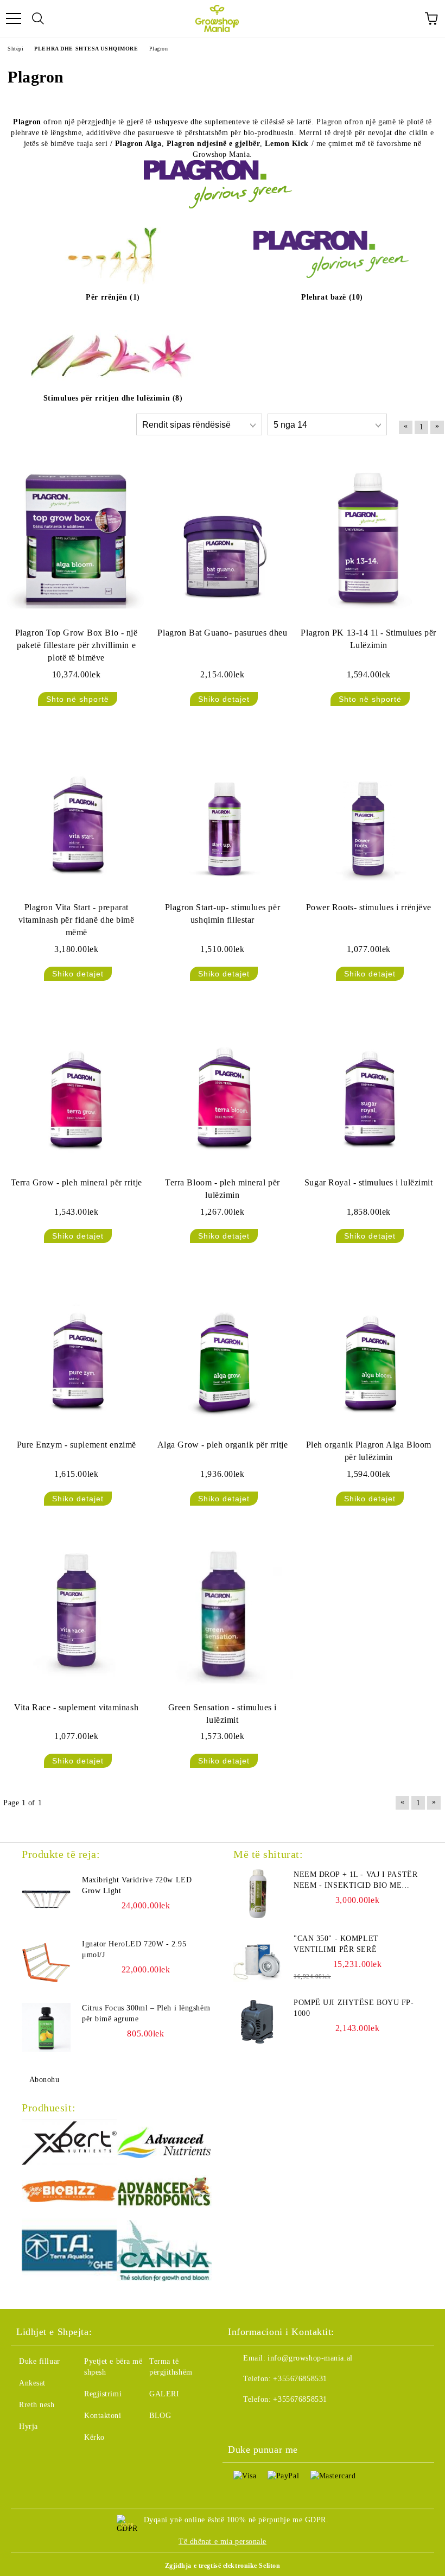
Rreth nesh (37, 2405)
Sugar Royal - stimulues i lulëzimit (369, 1182)
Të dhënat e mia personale (223, 2542)
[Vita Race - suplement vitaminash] (76, 1613)
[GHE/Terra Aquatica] (69, 2252)
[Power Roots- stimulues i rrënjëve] (369, 814)
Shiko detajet (224, 699)
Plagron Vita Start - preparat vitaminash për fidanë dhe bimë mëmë (77, 920)
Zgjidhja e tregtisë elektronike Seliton (223, 2566)
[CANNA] (164, 2252)
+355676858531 (300, 2379)
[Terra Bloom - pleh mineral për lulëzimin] (222, 1089)
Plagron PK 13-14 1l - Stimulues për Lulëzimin (368, 639)
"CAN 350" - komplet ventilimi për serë (336, 1944)
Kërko (94, 2437)
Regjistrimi (103, 2394)
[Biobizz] (69, 2193)
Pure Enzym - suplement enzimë (77, 1445)
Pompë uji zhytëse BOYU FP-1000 (354, 2008)
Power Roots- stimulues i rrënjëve (369, 907)
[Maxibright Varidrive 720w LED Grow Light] (46, 1899)
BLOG (160, 2416)
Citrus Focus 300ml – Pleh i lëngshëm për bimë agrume (146, 2013)
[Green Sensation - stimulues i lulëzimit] (222, 1613)
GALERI (164, 2394)
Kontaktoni (103, 2416)
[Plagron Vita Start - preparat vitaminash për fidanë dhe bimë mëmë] (76, 814)
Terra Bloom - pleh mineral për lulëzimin (223, 1189)
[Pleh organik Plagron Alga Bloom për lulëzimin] (369, 1351)
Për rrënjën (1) (113, 297)
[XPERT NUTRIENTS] (69, 2144)
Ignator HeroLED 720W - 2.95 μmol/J (134, 1949)
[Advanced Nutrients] (164, 2144)
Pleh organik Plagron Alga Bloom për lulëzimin (369, 1451)
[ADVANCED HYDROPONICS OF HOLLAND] (164, 2193)
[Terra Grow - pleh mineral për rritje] (76, 1089)
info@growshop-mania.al (310, 2358)
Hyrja (28, 2426)
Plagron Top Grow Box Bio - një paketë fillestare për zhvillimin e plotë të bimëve (77, 645)
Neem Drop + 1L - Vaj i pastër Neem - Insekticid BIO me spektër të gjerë (355, 1881)
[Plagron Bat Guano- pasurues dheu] (222, 539)
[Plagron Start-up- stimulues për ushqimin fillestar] (222, 814)
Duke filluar (40, 2361)
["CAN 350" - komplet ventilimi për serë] (258, 1958)
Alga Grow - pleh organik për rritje (223, 1445)
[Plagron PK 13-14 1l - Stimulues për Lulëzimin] (369, 539)
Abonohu (44, 2080)
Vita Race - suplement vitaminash (76, 1707)
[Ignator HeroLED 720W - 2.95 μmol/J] (46, 1963)
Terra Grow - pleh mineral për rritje (77, 1182)
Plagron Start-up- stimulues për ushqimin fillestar (223, 913)
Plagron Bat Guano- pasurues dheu (222, 633)
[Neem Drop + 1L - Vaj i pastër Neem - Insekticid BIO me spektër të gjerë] (258, 1894)
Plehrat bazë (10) (332, 297)
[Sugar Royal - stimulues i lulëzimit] (369, 1089)
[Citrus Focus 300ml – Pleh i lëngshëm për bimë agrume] (46, 2027)
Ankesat (32, 2383)
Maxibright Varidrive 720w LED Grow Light (137, 1885)
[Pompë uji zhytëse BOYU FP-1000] (258, 2022)
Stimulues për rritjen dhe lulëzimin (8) (113, 398)
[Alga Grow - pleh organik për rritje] (222, 1351)
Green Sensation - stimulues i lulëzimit (223, 1714)
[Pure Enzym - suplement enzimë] (76, 1351)
